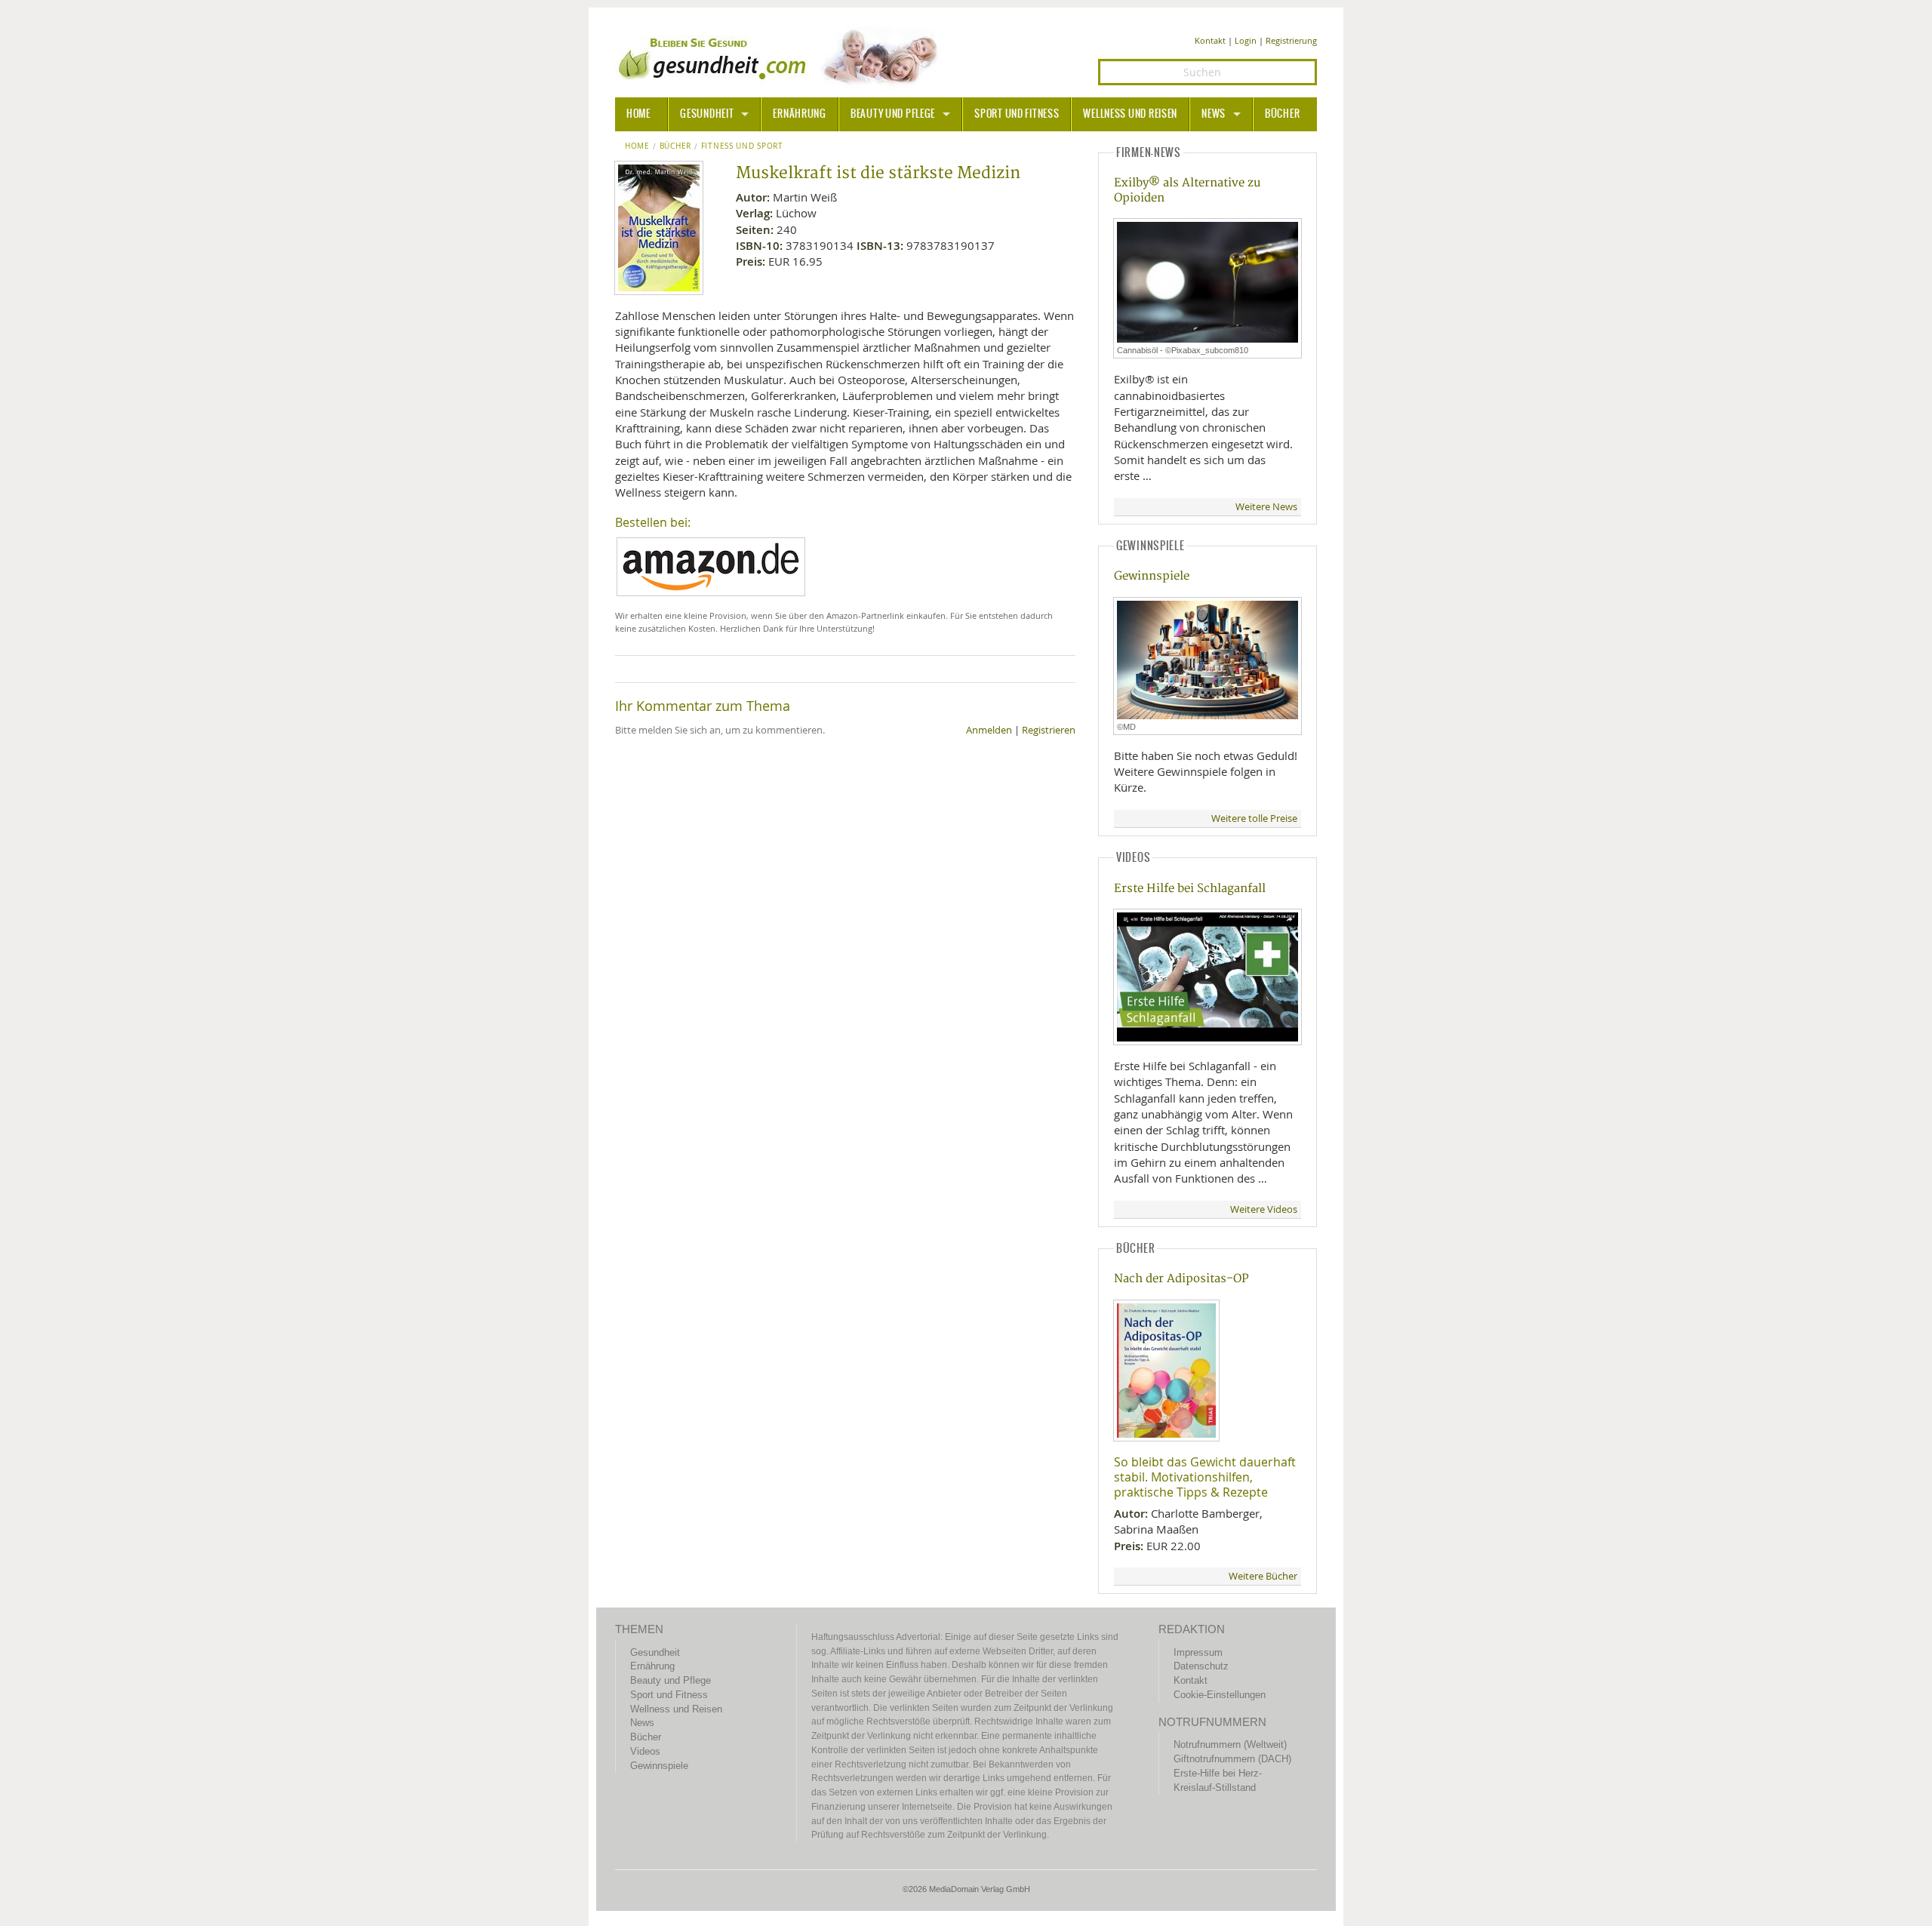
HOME (638, 114)
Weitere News (1266, 507)
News (1214, 114)
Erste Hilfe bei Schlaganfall (1190, 889)
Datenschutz (1201, 1666)
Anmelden (989, 730)
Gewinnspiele (1152, 576)
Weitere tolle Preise (1254, 818)
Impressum (1198, 1652)
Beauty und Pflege (893, 114)
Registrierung (1291, 40)
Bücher (1282, 114)
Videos (645, 1751)
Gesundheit (707, 114)
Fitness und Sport (742, 146)
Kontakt (1210, 40)
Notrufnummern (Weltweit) (1230, 1744)
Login (1246, 40)
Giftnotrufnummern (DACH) (1232, 1759)
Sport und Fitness (1017, 114)
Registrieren (1049, 730)
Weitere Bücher (1263, 1576)
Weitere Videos (1264, 1209)
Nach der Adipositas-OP (1181, 1279)
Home (637, 146)
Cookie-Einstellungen (1220, 1695)
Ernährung (799, 114)
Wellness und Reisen (1130, 114)
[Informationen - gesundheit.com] (781, 57)
